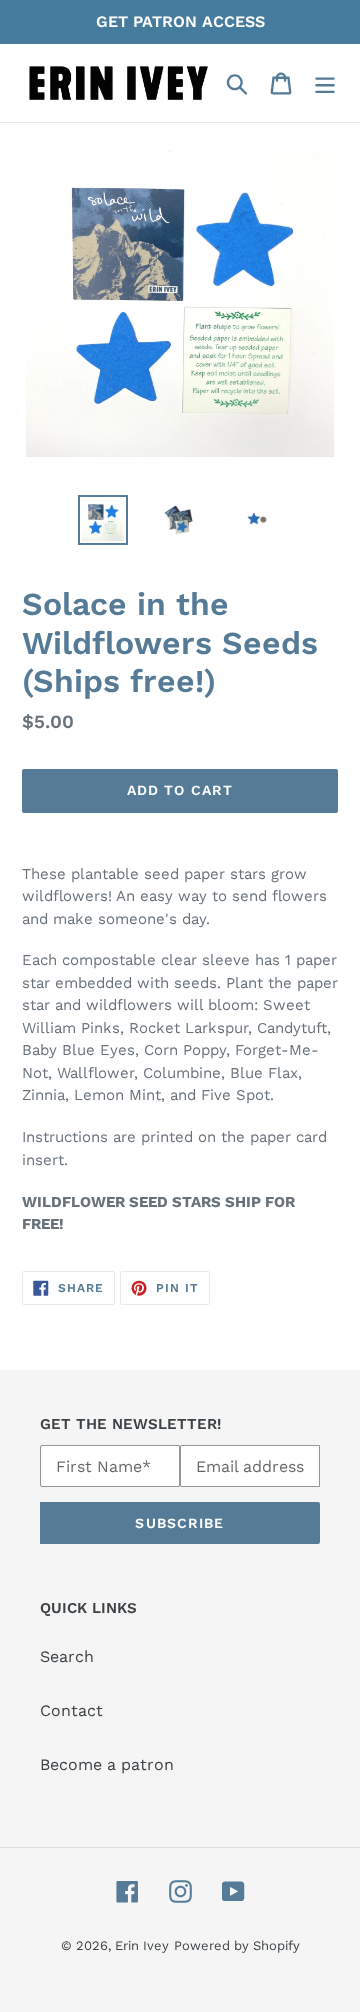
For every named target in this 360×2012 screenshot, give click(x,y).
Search (67, 1656)
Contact (71, 1710)
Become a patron (107, 1764)
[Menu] (325, 83)
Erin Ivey (142, 1945)
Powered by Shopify (237, 1945)
